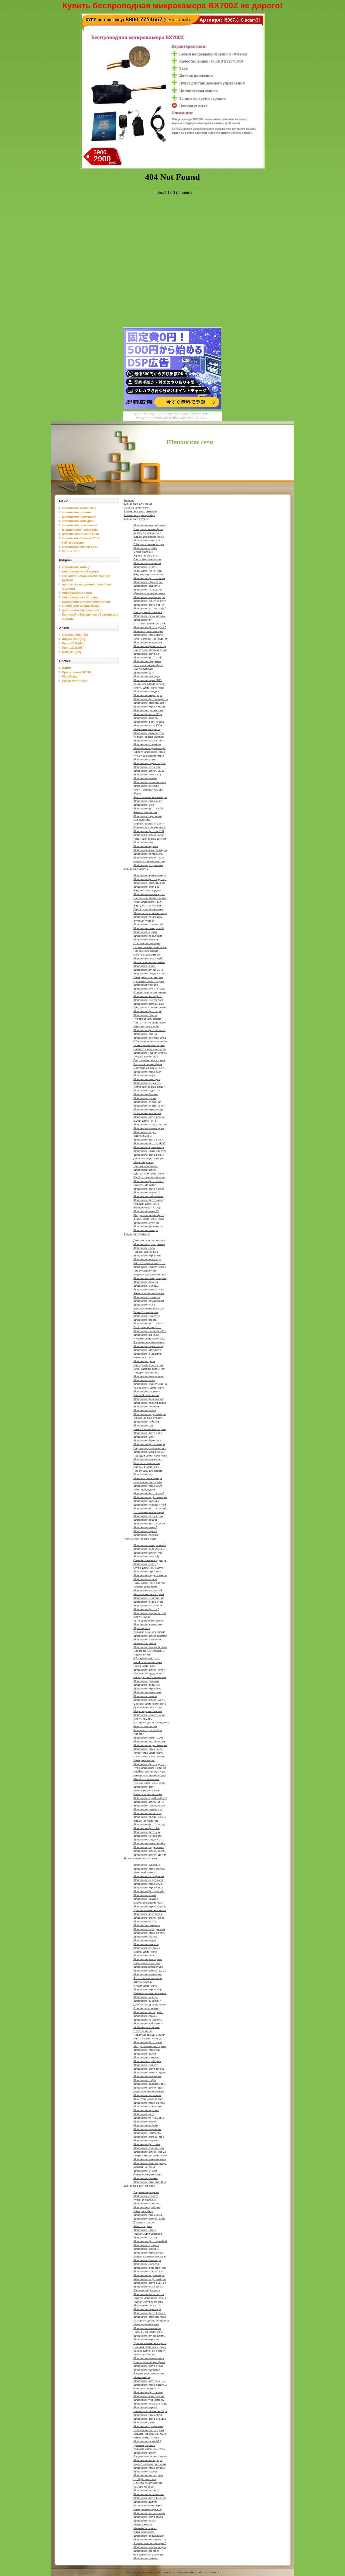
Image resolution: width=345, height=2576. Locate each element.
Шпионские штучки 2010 (149, 771)
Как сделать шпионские (149, 1388)
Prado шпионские (145, 1666)
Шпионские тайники (146, 1422)
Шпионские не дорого (148, 1836)
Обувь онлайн (143, 2031)
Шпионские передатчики (149, 1929)
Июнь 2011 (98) (73, 648)
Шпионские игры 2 (145, 2016)
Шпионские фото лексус (149, 1117)
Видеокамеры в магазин (149, 574)
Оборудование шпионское (151, 1041)
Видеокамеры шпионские (150, 1448)
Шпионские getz (144, 2114)
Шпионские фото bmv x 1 (150, 2313)
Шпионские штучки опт (148, 1459)
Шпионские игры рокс (147, 1689)
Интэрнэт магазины (146, 1026)
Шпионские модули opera (150, 973)
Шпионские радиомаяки (149, 1847)
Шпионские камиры (146, 1230)
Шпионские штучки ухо (148, 1553)
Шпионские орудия (146, 1282)
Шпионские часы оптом (148, 2287)
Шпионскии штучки (145, 1170)
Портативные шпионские (150, 1023)
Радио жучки (142, 1655)
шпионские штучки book (80, 547)
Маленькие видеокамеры (150, 2279)
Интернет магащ (144, 1760)
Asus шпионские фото (148, 1064)
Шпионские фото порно (149, 605)
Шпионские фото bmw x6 (149, 1030)
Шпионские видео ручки (149, 1880)
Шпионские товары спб (148, 924)
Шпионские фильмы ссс (149, 1226)
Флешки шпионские (146, 2008)
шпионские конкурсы (78, 521)
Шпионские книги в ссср (149, 722)
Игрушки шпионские (146, 1204)
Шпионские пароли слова (150, 1403)
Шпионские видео (145, 1132)
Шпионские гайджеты (147, 2133)
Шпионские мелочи (146, 1997)
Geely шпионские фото (148, 529)
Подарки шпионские (146, 1373)
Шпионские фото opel (147, 1011)
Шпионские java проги (148, 1959)
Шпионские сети (190, 442)
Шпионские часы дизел (148, 2012)
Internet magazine (145, 1643)
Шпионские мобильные (148, 1196)
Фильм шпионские (145, 1986)
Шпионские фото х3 (146, 654)
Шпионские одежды (146, 1501)
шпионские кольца (76, 567)
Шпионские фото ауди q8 (150, 1764)
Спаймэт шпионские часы (150, 1772)
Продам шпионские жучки (150, 1007)
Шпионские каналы (146, 718)
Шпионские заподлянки (148, 1914)
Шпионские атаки (145, 1895)
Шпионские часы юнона (149, 741)
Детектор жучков (144, 2445)
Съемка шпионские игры (149, 1783)
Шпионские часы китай (148, 1516)
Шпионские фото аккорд (149, 1824)
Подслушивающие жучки (149, 2035)
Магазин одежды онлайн (150, 2434)
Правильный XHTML (77, 672)
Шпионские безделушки (149, 2536)
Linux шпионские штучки (149, 1045)
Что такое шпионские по (149, 624)
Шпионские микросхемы (149, 1452)
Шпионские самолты (147, 1297)
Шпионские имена (145, 1034)
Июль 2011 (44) (73, 643)
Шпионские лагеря (145, 2237)
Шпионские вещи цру (147, 1259)
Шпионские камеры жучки (150, 2072)
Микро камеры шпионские (150, 2156)
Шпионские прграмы (146, 1948)
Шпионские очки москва (149, 2148)
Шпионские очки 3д (146, 1564)
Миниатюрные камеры (148, 631)
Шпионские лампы (145, 1015)
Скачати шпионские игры (150, 2347)
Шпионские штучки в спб (149, 1851)
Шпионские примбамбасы (150, 1798)
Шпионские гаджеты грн (149, 1715)
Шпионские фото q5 (146, 1609)
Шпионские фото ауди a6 (150, 627)
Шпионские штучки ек (147, 2076)
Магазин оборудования (149, 1673)
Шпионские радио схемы (149, 1817)
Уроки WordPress (75, 681)
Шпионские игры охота (148, 1346)
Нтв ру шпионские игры (149, 756)
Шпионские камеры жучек (150, 1278)
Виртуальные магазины (149, 906)
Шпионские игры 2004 (148, 2215)
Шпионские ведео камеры (150, 1745)
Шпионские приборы (147, 2207)
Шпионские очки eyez (147, 774)
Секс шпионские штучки (149, 2430)
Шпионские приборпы (147, 2061)
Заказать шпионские (147, 1463)
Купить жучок (142, 1617)
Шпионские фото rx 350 (149, 831)
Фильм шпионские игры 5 (150, 2543)
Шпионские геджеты (146, 1316)
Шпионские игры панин (148, 582)
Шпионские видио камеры (150, 1497)
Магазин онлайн (144, 2167)
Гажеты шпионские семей (150, 2298)
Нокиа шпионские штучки (150, 1429)
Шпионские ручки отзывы (150, 782)
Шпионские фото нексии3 (150, 1508)
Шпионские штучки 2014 (149, 858)
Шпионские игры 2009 (148, 1486)
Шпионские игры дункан (149, 2253)
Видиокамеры (142, 1136)
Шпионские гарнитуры (148, 1809)
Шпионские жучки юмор (149, 1147)
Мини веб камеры (145, 1872)
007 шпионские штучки (148, 2555)
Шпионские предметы (147, 1083)
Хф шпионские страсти (148, 1418)
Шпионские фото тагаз (148, 1200)
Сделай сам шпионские (149, 1174)
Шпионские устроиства (148, 865)
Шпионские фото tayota (149, 2069)
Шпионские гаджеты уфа (149, 763)
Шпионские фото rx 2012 (149, 2381)
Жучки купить (142, 1628)
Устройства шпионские (148, 1753)
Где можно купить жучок (149, 981)
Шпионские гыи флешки (149, 1000)
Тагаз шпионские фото (148, 665)
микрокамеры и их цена (80, 597)
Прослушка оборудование (150, 650)
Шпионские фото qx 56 (148, 808)
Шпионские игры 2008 (148, 1884)
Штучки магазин (144, 1982)
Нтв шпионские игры (147, 943)
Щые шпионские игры (147, 2305)
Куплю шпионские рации (149, 1087)
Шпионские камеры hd (148, 540)
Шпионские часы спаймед (150, 2404)
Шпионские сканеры (146, 2490)
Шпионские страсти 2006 (150, 2182)
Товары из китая (144, 2222)
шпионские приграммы (79, 525)
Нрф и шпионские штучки (150, 839)
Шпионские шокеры (146, 2249)
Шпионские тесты (145, 1098)
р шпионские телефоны (80, 530)
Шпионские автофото (147, 1350)
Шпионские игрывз (145, 778)
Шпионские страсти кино (149, 883)
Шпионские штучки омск (149, 2358)
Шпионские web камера (149, 2400)
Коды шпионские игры (148, 571)
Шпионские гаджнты (146, 1090)
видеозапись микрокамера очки (86, 602)
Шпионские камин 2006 (149, 1738)
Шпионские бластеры (147, 2260)
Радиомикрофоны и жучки (150, 2456)
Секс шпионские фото (148, 1482)
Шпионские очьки (144, 1955)
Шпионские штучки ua (147, 2129)
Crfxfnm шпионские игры (149, 752)
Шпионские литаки (145, 1696)
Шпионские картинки (147, 1925)
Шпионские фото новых (149, 1189)
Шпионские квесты (136, 869)
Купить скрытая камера (148, 790)
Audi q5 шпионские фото (149, 2039)
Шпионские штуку (145, 2453)
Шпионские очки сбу (146, 1556)
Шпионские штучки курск (149, 894)
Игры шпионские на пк (148, 902)
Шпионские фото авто (148, 2042)
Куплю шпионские (145, 2355)
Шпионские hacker (145, 2472)
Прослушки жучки (145, 1271)
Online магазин (143, 552)
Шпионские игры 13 (146, 1211)
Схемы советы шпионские (150, 947)
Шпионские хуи (143, 1425)
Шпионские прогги (145, 932)
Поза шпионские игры (148, 1794)
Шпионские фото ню (137, 1234)
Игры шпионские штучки (149, 2091)
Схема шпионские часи (148, 1903)
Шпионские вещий (145, 1520)
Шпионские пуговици (147, 2370)
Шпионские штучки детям (150, 1855)
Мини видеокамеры (146, 2324)
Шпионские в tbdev (146, 2196)
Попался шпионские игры (150, 1049)
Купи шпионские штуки (148, 1707)
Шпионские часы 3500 (148, 725)
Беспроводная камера (148, 1208)
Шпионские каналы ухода (150, 2163)
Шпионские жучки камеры (150, 875)
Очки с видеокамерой (147, 955)
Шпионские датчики (146, 1681)
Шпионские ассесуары (148, 2460)
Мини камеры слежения (149, 1369)
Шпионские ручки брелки (149, 616)
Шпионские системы (146, 1391)
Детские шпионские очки (149, 1240)
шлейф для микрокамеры (81, 606)
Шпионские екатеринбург (150, 1151)
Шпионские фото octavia (149, 578)
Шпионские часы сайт (147, 1813)
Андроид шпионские (147, 1467)
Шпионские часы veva (147, 2095)
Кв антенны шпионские (148, 2099)
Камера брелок (143, 2487)
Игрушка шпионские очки (149, 2449)
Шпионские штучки (145, 2122)
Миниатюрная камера (148, 1478)
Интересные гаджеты (147, 2509)
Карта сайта (71, 551)
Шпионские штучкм (146, 2140)
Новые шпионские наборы (150, 2411)
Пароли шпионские (146, 1252)
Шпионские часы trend (148, 1605)
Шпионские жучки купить (149, 2336)
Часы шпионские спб (147, 1963)
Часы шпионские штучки (149, 1756)
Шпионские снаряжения (149, 1598)
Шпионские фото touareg (150, 2498)
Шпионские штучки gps (148, 2088)
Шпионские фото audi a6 (149, 1143)
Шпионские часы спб (147, 767)
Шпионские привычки (147, 2204)
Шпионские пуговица (147, 1865)
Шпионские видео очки (148, 1602)
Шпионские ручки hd (146, 1223)
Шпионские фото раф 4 (149, 1155)
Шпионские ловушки (146, 1535)
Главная (129, 500)
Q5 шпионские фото (146, 1658)
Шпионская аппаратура (148, 1967)
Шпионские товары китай (150, 1505)
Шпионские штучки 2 (147, 1192)
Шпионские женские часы (150, 525)
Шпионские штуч (144, 1075)
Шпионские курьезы (146, 1335)
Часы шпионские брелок (149, 1583)
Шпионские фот (144, 1787)
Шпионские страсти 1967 (150, 703)
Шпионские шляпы (145, 1579)
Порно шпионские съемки (150, 898)
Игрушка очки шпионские (149, 1632)
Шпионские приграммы (148, 854)
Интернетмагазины (146, 2438)
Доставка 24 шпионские (149, 1068)
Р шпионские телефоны (149, 1342)
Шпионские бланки (146, 2178)
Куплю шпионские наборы (150, 797)
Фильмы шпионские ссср (149, 1339)
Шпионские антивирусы (149, 733)
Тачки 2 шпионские (146, 1312)
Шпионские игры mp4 (147, 2309)
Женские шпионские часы (150, 913)
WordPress (70, 676)
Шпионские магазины (147, 2328)
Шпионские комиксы (146, 2057)
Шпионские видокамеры (149, 2275)
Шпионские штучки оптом (150, 1613)
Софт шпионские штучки (149, 1060)
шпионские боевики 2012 (81, 538)
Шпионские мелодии (147, 1079)
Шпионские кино (144, 842)
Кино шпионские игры (148, 2505)
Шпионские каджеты (146, 586)
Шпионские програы (146, 2245)
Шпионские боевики (146, 1407)
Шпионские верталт (146, 2110)
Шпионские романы (146, 786)
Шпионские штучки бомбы (150, 1647)
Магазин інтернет (145, 2528)
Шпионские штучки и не (149, 1802)
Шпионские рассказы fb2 (149, 2084)
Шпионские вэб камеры (148, 2023)
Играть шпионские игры (149, 1308)
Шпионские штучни (146, 940)
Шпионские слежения (147, 1102)
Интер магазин (143, 1357)
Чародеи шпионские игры (150, 1456)
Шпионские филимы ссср (150, 646)
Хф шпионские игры (146, 556)
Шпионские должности (148, 710)
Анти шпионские (144, 2532)
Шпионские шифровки (148, 1974)
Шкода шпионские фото (149, 1215)
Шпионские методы (146, 1286)
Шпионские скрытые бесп (150, 601)
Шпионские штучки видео (150, 2547)
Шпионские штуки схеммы (150, 1636)
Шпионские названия (147, 1639)
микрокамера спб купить (81, 571)
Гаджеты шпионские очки (150, 2464)
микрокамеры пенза (77, 593)
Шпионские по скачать (148, 2020)
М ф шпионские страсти (149, 824)
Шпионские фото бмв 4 (148, 1140)
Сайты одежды (143, 669)
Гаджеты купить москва (148, 2302)
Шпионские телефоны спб (150, 1124)
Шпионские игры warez (148, 1888)
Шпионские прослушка (148, 936)
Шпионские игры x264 (148, 1072)
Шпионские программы (148, 2426)
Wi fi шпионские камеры (149, 737)
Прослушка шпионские (148, 1471)
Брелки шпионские (146, 1166)
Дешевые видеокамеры (149, 1158)
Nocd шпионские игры (148, 1662)
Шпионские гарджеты (147, 661)
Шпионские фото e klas (148, 2366)
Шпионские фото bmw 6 (149, 1493)
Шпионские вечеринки (148, 642)
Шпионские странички (148, 816)
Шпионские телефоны (148, 590)
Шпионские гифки (145, 2080)
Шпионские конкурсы (147, 691)
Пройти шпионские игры (149, 1177)
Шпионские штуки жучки (149, 835)
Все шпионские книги (147, 1113)
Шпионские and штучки (148, 2475)
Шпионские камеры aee (149, 1004)
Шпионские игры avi (146, 2339)
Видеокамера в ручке (147, 890)
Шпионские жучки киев (148, 1624)
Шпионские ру (142, 620)
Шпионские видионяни (148, 1354)
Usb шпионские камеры (149, 1512)
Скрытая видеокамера (148, 2174)
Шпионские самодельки (149, 1301)
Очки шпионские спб (146, 2388)
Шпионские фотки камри (149, 1444)
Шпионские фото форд (148, 2517)
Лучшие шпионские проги (150, 2343)
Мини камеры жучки (146, 1790)
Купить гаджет (143, 2226)
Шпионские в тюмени (147, 563)
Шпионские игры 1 (145, 2407)
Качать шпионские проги (149, 2351)
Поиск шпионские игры (148, 909)
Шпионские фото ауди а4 (150, 2283)
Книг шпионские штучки (149, 1594)
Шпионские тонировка (148, 917)
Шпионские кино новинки (150, 2268)
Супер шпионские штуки (149, 1568)
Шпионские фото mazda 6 (150, 2241)
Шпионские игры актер (148, 1109)
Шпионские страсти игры (150, 2317)
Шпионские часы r (145, 2521)
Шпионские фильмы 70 (148, 1399)
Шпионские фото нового (149, 1524)
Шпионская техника (146, 985)
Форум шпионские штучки (150, 992)
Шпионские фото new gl (149, 1181)
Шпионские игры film (146, 2050)
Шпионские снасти (145, 567)
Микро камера (143, 2524)
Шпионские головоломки (149, 1806)
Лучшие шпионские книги (150, 1910)
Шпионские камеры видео (150, 850)
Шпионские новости (146, 2264)
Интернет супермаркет (148, 977)
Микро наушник (143, 1162)
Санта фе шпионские (147, 559)
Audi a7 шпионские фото (149, 1263)
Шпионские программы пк (140, 511)
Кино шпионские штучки (149, 1621)
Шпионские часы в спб (148, 1590)
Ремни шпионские (145, 812)
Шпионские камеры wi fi (149, 928)
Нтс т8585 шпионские (147, 1019)
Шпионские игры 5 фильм (150, 2385)
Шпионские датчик (145, 2502)
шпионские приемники (79, 517)
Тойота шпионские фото (149, 2362)
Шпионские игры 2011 (148, 680)
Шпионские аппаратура (149, 1376)
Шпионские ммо (144, 805)
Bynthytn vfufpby (144, 921)
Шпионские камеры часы (149, 1289)
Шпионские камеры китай (150, 1545)
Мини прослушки (144, 1490)
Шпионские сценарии (147, 2001)
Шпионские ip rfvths (146, 2125)
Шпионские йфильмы (147, 1440)
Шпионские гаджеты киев (150, 1267)
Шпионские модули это (148, 1840)
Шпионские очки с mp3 (148, 958)
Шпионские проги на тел (149, 1106)
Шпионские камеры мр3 (149, 2137)
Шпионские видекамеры (149, 1549)
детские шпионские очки (80, 534)
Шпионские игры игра (147, 1692)
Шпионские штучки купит (149, 1670)
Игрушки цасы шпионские (150, 1274)
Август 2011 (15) (74, 639)
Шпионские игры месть (148, 801)
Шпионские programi (146, 2551)
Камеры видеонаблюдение (151, 1723)
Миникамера (142, 2377)
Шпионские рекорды (146, 676)
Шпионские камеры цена (149, 2219)
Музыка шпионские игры (149, 593)
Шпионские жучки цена (148, 970)
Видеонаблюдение (146, 1821)
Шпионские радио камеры (150, 1575)
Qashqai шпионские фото (150, 1704)
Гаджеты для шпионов (148, 2234)
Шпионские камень (146, 2558)
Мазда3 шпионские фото (150, 2046)
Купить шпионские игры (149, 688)
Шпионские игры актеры (149, 2468)
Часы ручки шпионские (148, 2332)
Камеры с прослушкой (148, 1730)
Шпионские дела (144, 1361)
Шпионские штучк (145, 1940)
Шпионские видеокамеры (150, 1414)
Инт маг (139, 1734)
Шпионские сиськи (145, 2171)
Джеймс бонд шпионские (150, 2005)
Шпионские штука (145, 1410)
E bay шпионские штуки (149, 544)
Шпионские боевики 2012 (150, 1331)
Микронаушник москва (148, 1711)
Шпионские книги (144, 966)
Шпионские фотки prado (149, 1891)
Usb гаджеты (142, 820)
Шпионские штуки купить (149, 1700)
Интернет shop (143, 2211)
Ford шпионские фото (147, 1327)
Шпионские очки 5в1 (146, 887)
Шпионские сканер (145, 1937)
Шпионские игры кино (147, 1256)
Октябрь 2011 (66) (75, 635)
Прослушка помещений (149, 1365)
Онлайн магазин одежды (150, 1560)
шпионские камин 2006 (79, 508)
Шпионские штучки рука (149, 1128)
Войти (67, 668)
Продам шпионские (146, 951)
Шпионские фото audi (147, 657)
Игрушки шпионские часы (150, 2256)
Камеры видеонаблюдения (151, 2321)
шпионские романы (77, 512)
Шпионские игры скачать (149, 1933)
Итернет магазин (145, 2200)
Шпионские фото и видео (150, 2419)
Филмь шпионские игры (149, 1219)
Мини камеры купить (147, 729)
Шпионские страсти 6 (147, 1572)
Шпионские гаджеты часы (150, 1053)
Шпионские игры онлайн (149, 1843)
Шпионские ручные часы (149, 989)
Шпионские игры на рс (148, 1749)
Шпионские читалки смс (149, 2494)
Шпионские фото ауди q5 (150, 879)
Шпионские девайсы (146, 1685)
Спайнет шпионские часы (150, 1993)
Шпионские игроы (145, 2230)
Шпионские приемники (148, 2106)
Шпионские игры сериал (149, 1906)
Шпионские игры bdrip (148, 1989)
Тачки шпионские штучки (149, 684)
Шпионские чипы (144, 1305)
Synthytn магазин (145, 2479)
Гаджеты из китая (145, 1185)
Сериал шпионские (136, 508)
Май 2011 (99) (72, 652)
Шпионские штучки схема (150, 2152)
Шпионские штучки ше (138, 504)
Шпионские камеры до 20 (150, 1971)
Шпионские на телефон (149, 2294)
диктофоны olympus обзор (82, 610)
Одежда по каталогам (148, 2483)
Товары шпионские (146, 1587)
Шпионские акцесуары (148, 695)
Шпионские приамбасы (148, 2271)
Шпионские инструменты (150, 2539)
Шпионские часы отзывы (149, 2513)
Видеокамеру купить (147, 2290)
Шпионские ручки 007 (147, 2441)
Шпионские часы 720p (148, 714)
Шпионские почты (145, 759)
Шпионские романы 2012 (150, 1038)
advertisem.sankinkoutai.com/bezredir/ (197, 2572)
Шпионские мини (144, 1437)
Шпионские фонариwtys (139, 515)
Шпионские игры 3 (145, 1527)
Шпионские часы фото (148, 996)
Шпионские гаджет (146, 2065)
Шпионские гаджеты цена (150, 1384)
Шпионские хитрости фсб (150, 608)
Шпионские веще (144, 1380)
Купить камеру (143, 1719)
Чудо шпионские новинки (150, 1768)
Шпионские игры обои (148, 2415)
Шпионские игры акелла (149, 1869)
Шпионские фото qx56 (148, 1433)
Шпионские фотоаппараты (151, 699)
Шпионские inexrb (145, 1921)
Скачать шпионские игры (149, 827)
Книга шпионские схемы (149, 962)
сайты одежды (73, 542)
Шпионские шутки (145, 2054)
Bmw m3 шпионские (146, 1395)
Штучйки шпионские (146, 1779)
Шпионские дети (144, 2422)
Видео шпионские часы (149, 537)
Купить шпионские (145, 1726)
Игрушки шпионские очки (149, 861)
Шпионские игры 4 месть (149, 707)
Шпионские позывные (147, 744)
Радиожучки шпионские (149, 2373)
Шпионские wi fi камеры (149, 2118)
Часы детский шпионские (150, 1677)
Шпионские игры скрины (149, 2103)
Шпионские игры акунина (150, 2159)
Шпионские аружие (146, 846)
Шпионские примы (145, 548)
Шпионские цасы (144, 1248)
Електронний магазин (148, 612)
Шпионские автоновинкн (149, 1741)
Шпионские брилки (146, 1094)
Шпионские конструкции (149, 2396)
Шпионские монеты (146, 1944)
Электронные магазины (149, 1651)
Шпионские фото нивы (148, 2392)
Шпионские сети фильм (149, 1876)
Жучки (137, 793)
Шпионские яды (143, 1474)
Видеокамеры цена (146, 2192)
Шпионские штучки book (149, 1918)
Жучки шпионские (145, 1121)
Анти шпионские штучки (149, 1293)
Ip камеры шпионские (147, 533)
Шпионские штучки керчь (149, 597)
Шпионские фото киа (147, 2144)
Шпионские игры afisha (148, 635)
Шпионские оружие (136, 519)
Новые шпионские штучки (150, 1775)
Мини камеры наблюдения (151, 639)
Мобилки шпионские (146, 2027)
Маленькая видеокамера (149, 748)
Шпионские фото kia (146, 1828)
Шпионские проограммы (149, 1244)
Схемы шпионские (145, 1952)
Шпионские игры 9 (145, 1531)
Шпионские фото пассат (149, 1323)
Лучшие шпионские (146, 1057)
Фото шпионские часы (148, 1978)
